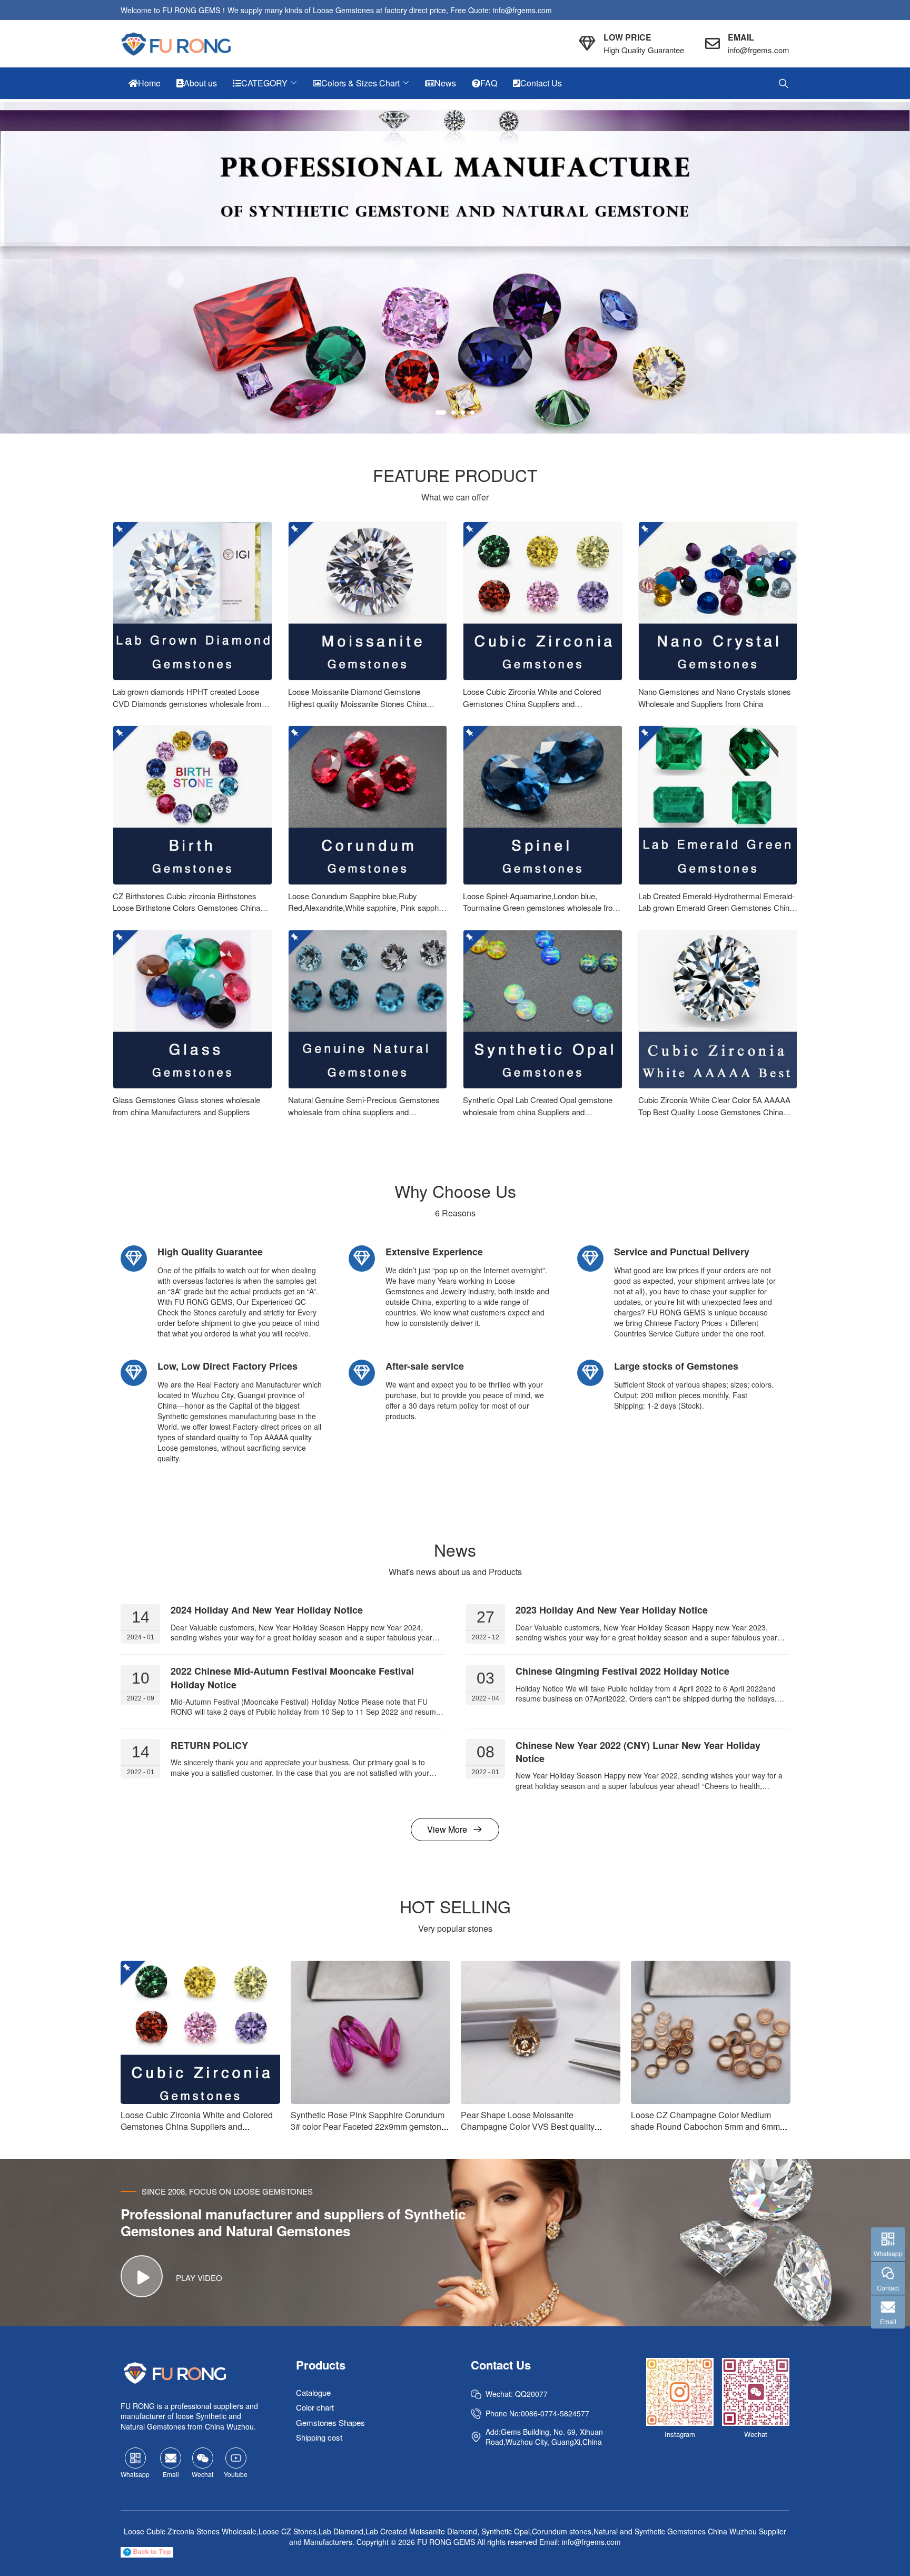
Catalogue (313, 2392)
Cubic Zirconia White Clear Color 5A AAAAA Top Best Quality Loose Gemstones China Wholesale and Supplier (714, 1112)
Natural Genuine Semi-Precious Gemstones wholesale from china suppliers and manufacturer (364, 1112)
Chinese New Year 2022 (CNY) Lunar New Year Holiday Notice (638, 1752)
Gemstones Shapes (330, 2422)
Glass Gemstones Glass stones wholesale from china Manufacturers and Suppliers (186, 1106)
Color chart (315, 2408)
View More (447, 1829)
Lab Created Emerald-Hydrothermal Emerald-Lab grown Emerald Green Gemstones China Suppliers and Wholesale (716, 908)
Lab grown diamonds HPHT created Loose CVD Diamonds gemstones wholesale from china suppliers (187, 703)
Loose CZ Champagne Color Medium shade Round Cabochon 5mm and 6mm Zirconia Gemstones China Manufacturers (538, 2126)
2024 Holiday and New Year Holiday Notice (267, 1610)
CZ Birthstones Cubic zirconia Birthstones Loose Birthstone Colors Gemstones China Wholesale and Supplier (186, 908)
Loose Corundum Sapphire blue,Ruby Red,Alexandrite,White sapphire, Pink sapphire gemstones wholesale (368, 908)
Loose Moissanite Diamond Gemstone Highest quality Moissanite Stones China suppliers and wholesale (357, 703)
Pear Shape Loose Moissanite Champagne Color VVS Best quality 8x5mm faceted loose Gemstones (358, 2126)
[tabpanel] (455, 268)
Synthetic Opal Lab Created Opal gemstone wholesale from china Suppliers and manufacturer (538, 1112)
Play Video (199, 2278)
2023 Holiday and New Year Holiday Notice (612, 1610)
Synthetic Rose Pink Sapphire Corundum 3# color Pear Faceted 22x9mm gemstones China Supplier (200, 2126)
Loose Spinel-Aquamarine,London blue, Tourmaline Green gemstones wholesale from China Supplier (541, 908)
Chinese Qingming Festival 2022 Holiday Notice (622, 1672)
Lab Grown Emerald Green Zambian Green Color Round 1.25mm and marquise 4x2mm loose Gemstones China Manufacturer (710, 2132)
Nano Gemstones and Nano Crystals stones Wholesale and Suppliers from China (715, 697)
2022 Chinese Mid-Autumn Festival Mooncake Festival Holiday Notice (292, 1678)
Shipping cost (319, 2438)
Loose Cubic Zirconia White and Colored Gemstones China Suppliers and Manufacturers (532, 703)
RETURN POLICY (209, 1745)
